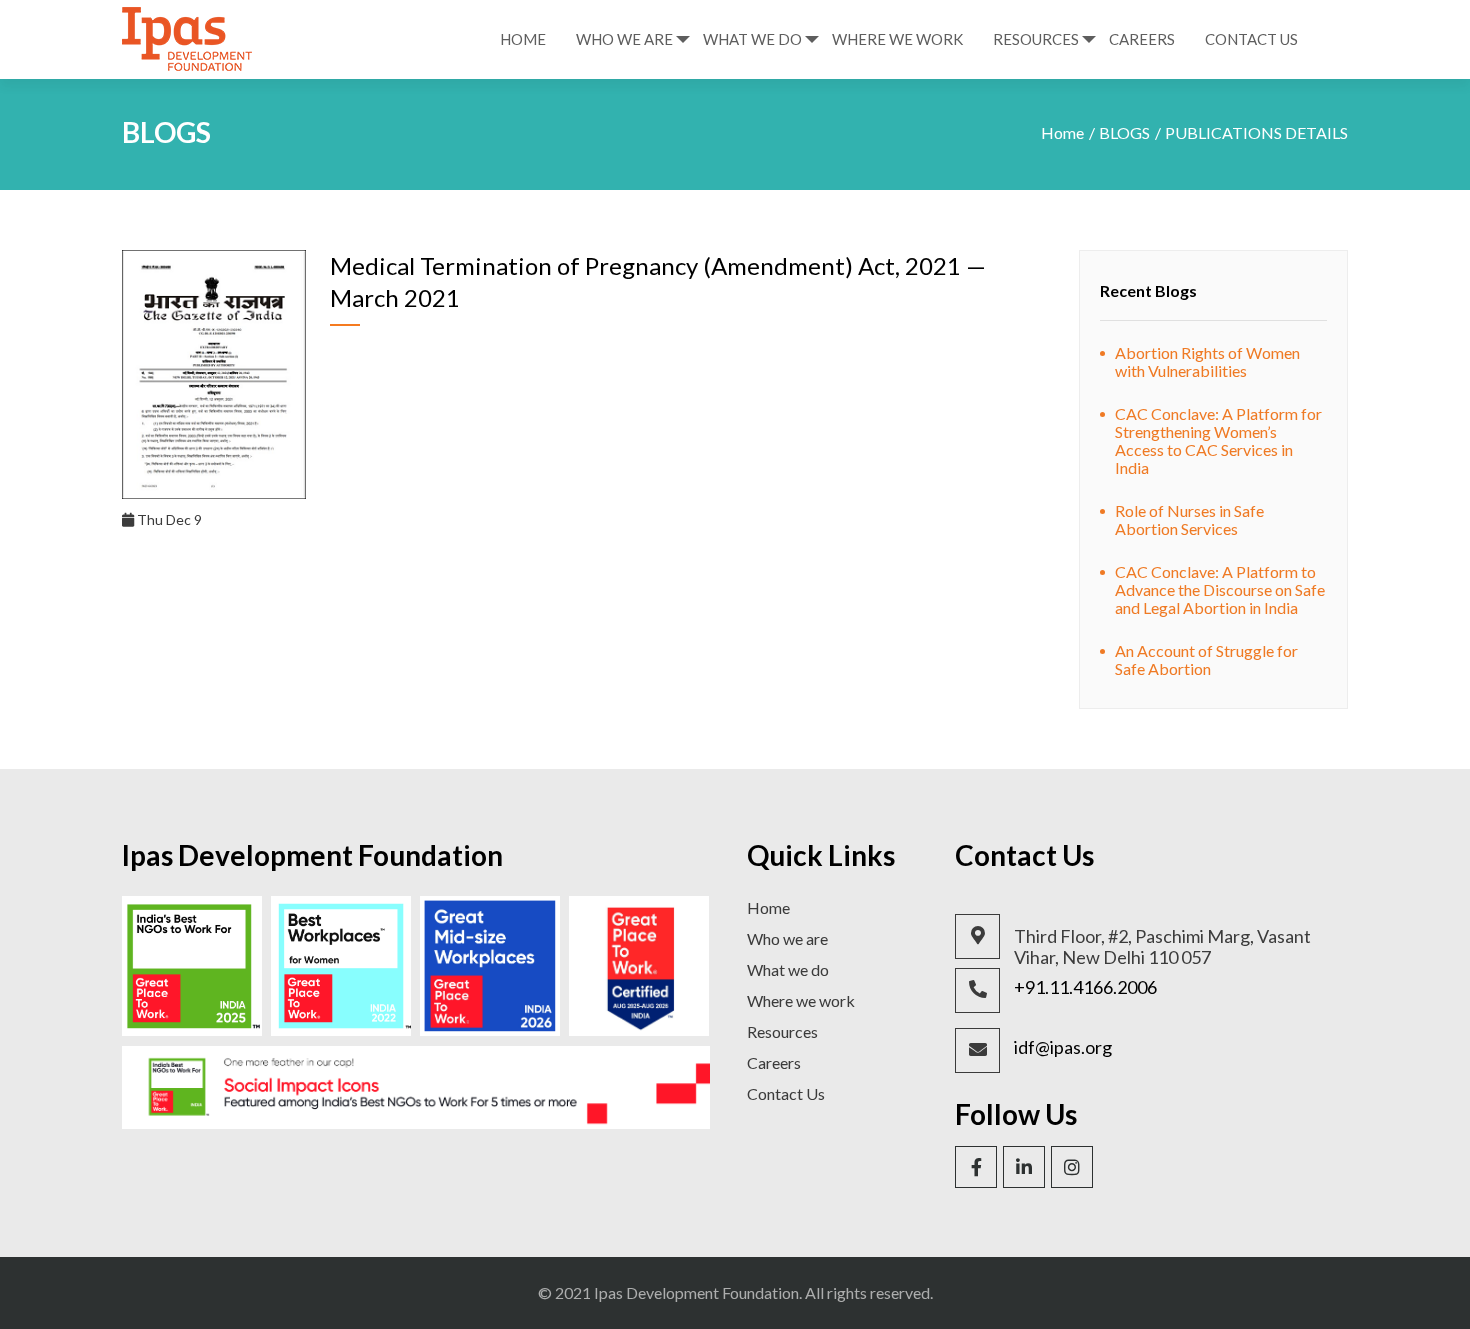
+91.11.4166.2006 (1085, 987)
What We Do (752, 39)
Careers (1142, 39)
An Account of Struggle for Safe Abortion (1206, 659)
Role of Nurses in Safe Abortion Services (1189, 519)
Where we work (801, 1000)
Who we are (787, 938)
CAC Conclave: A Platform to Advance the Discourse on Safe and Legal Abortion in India (1220, 589)
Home (523, 39)
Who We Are (624, 39)
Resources (1036, 39)
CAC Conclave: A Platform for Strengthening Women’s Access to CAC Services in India (1218, 440)
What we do (788, 969)
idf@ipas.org (1063, 1047)
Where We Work (897, 39)
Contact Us (1251, 39)
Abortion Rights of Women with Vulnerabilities (1207, 361)
